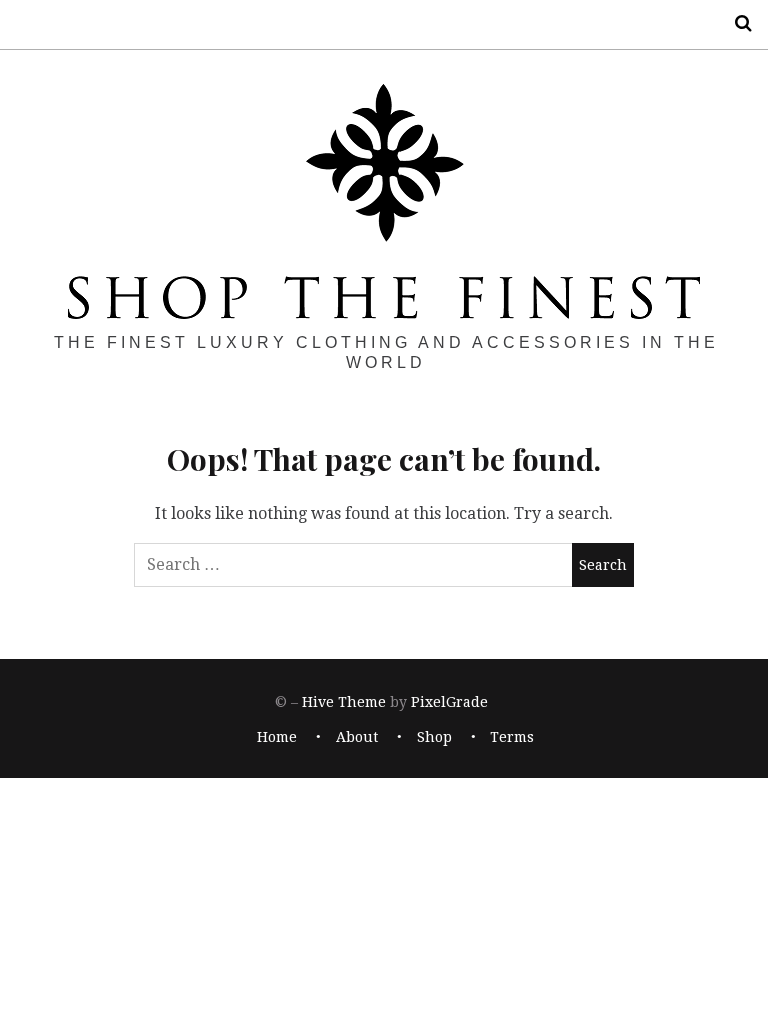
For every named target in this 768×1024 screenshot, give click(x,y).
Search (736, 23)
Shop (434, 737)
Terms (512, 737)
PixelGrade (449, 703)
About (357, 737)
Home (277, 737)
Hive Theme (344, 703)
